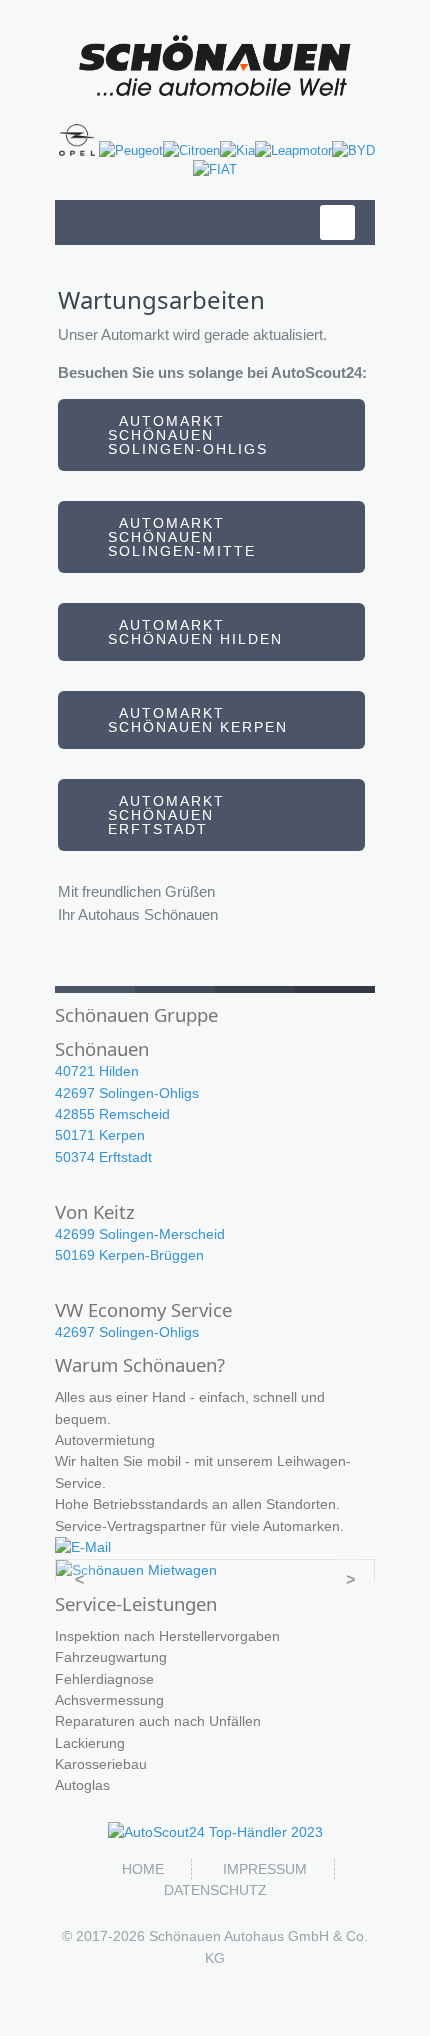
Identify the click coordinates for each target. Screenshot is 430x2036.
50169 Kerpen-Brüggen (129, 1255)
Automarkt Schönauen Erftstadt (166, 815)
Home (143, 1869)
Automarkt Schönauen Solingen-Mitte (182, 537)
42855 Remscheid (112, 1114)
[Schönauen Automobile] (215, 65)
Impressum (265, 1869)
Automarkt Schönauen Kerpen (198, 720)
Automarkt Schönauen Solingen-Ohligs (188, 435)
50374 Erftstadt (103, 1157)
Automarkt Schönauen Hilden (195, 632)
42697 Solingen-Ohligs (127, 1093)
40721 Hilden (97, 1071)
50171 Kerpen (100, 1135)
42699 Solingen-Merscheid (140, 1234)
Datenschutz (215, 1890)
